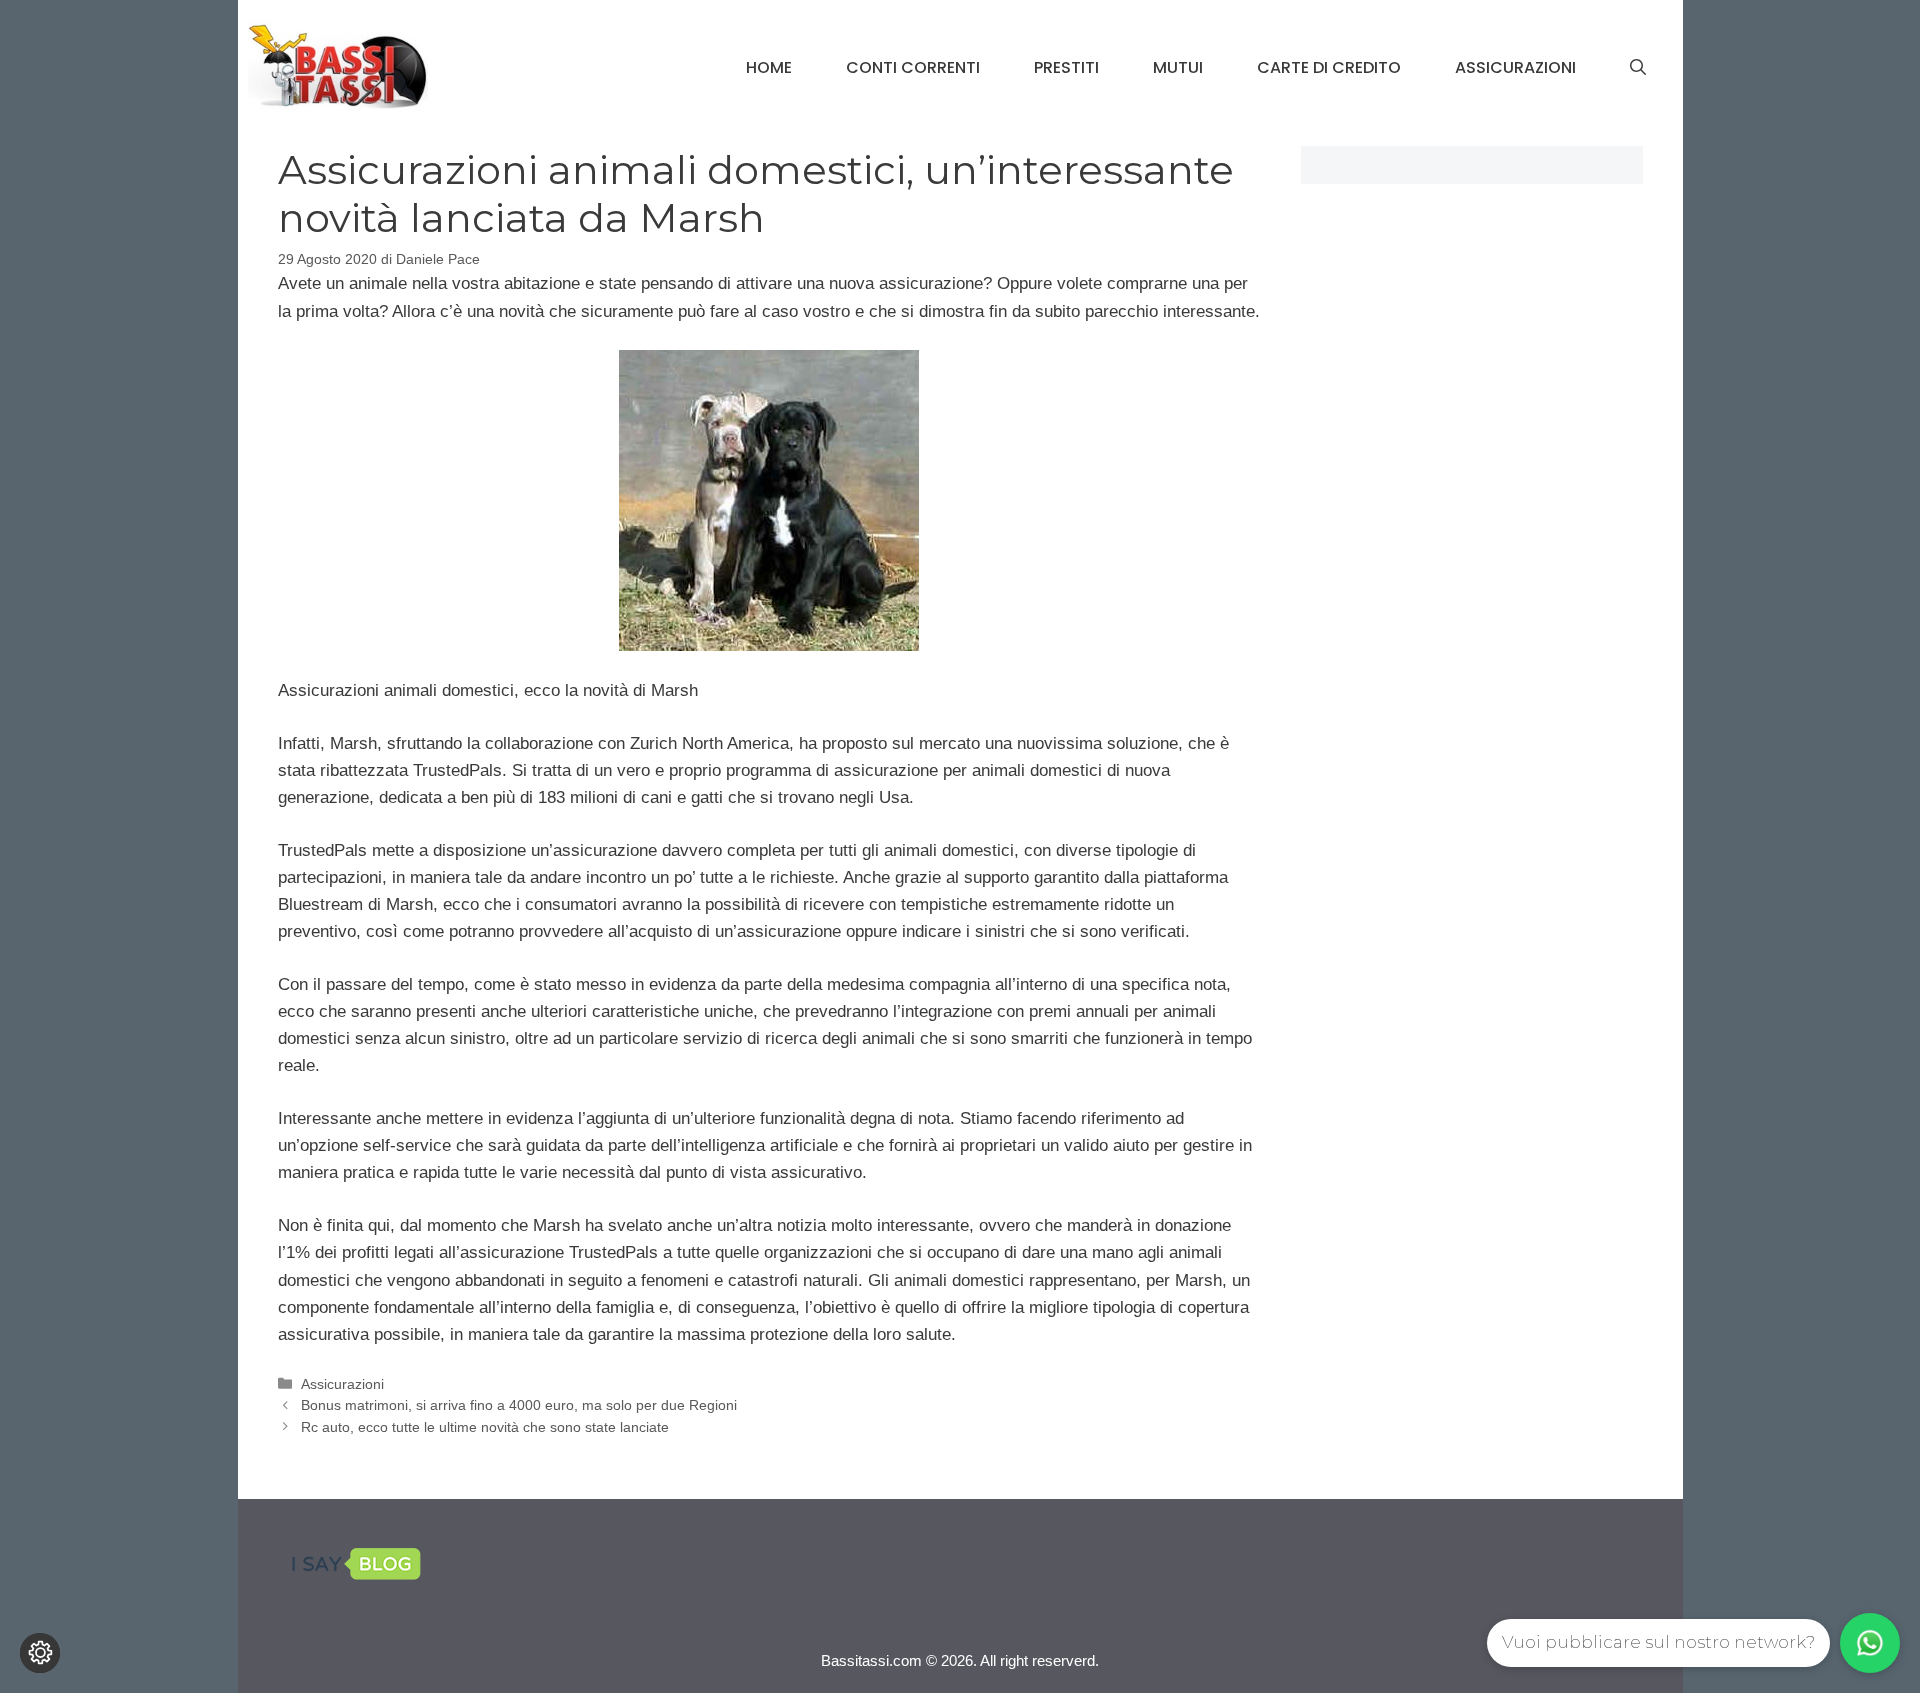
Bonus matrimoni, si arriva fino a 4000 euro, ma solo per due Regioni (519, 1405)
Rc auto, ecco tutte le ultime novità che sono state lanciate (485, 1427)
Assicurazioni (1515, 67)
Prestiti (1066, 67)
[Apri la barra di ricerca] (1638, 68)
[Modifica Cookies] (40, 1653)
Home (769, 67)
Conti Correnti (913, 67)
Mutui (1178, 67)
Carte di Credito (1329, 67)
